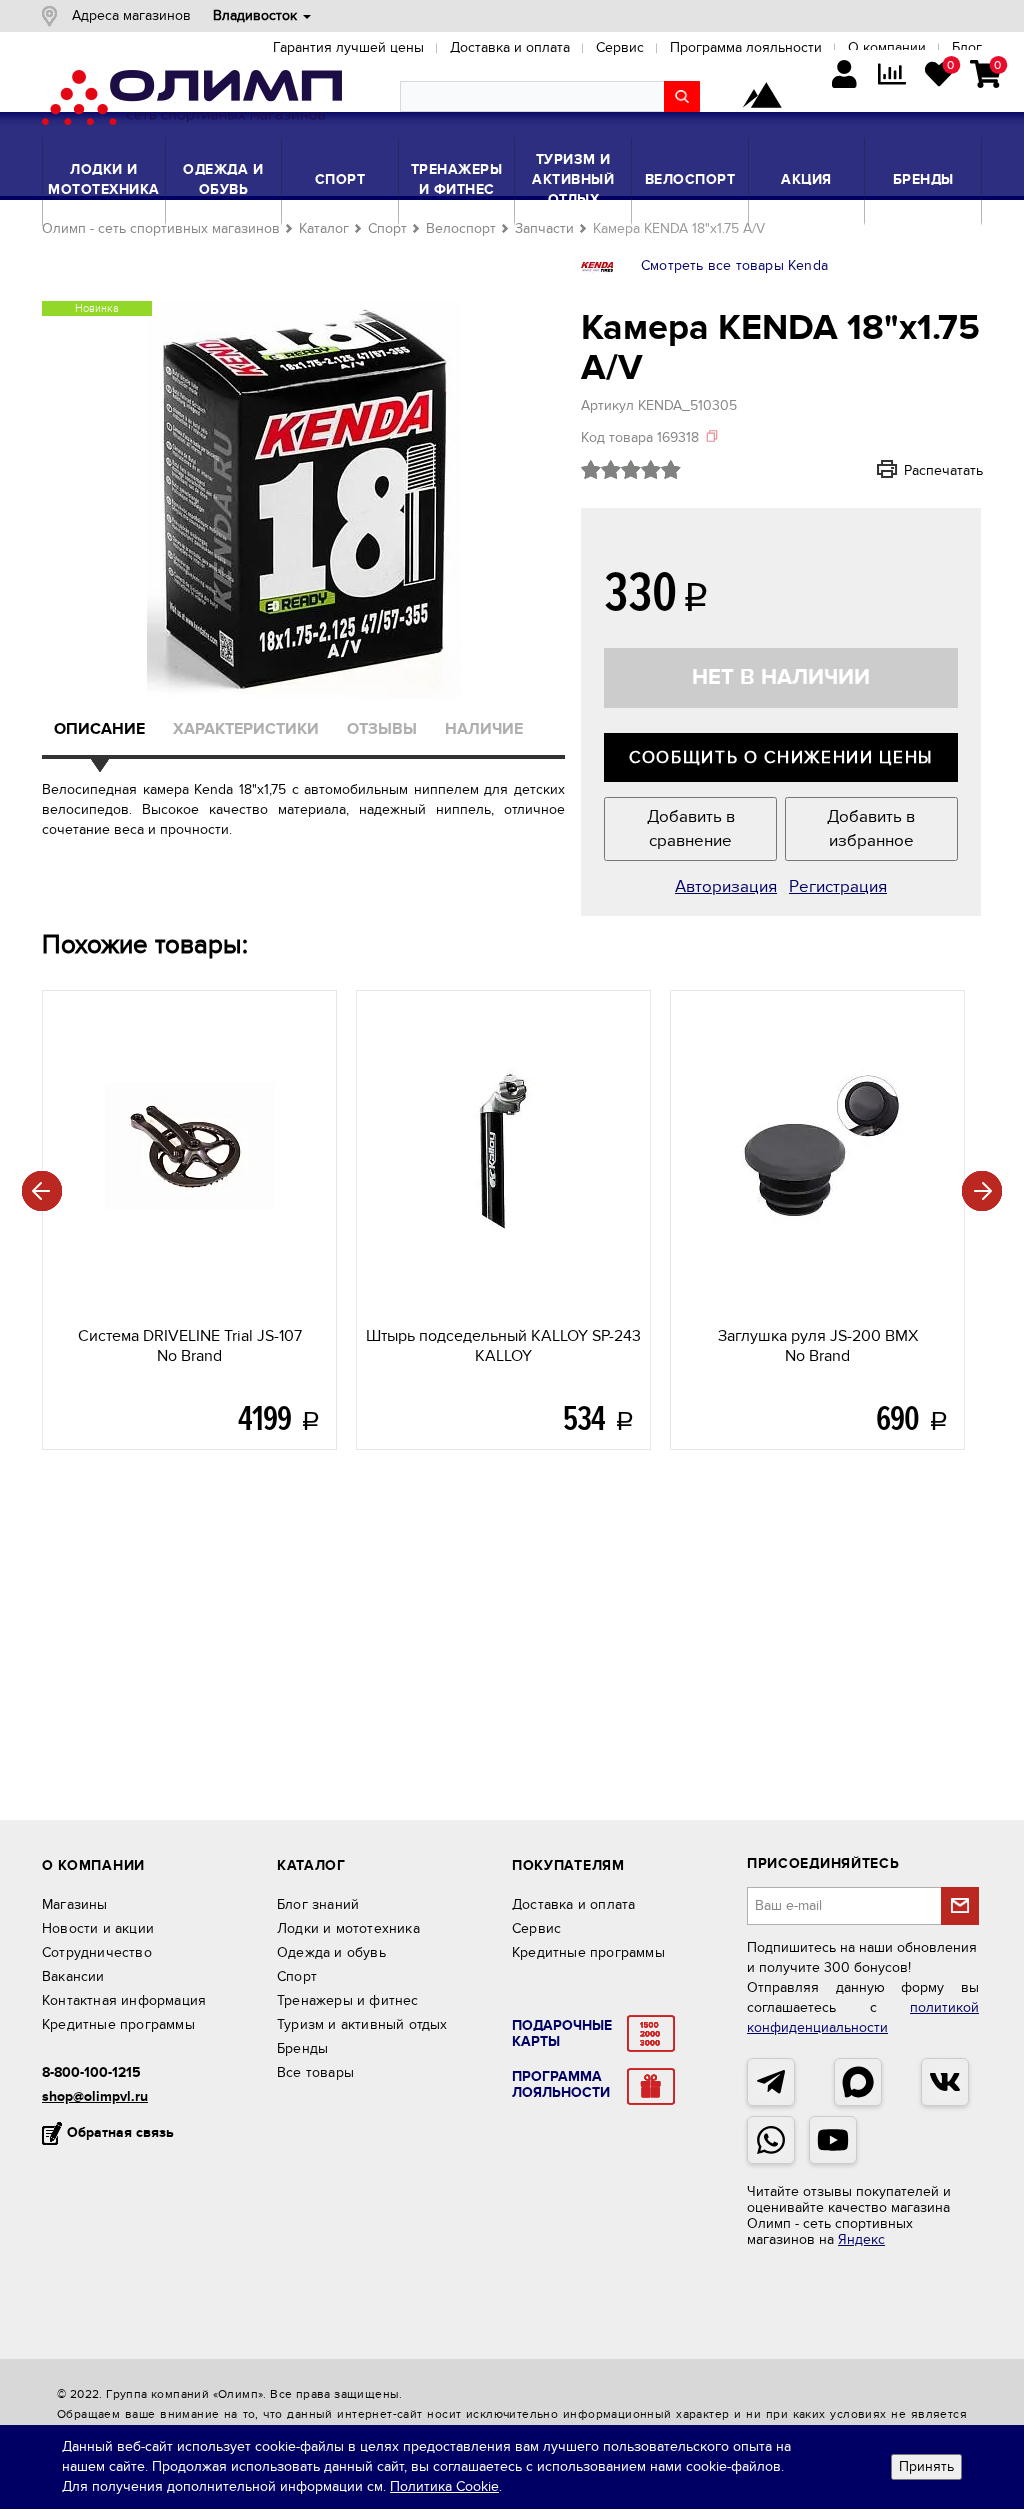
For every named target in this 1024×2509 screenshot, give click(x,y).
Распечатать (916, 470)
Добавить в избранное (871, 829)
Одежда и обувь (223, 179)
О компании (93, 1865)
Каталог (324, 228)
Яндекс (861, 2239)
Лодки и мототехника (104, 179)
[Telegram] (771, 2082)
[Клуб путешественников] (762, 97)
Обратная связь (120, 2132)
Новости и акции (98, 1928)
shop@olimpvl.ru (95, 2096)
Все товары (315, 2072)
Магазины (75, 1904)
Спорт (340, 179)
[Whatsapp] (771, 2140)
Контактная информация (124, 2000)
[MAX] (858, 2082)
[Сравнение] (891, 76)
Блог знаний (318, 1904)
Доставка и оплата (573, 1904)
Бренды (923, 179)
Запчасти (544, 228)
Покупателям (568, 1865)
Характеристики (246, 729)
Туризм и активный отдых (573, 179)
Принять (926, 2466)
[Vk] (945, 2082)
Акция (806, 179)
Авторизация (726, 887)
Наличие (484, 729)
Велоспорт (690, 179)
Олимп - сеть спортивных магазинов (161, 228)
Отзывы (382, 729)
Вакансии (73, 1976)
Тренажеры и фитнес (457, 179)
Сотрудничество (97, 1952)
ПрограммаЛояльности (561, 2085)
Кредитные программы (118, 2024)
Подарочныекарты (562, 2034)
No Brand (190, 1346)
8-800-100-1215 (91, 2072)
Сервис (536, 1928)
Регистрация (838, 887)
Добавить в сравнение (691, 829)
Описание (99, 729)
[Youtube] (833, 2140)
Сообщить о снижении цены (781, 758)
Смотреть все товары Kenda (734, 265)
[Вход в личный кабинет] (844, 76)
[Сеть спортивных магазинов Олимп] (192, 101)
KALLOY (503, 1346)
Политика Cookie (444, 2486)
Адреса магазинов (131, 15)
